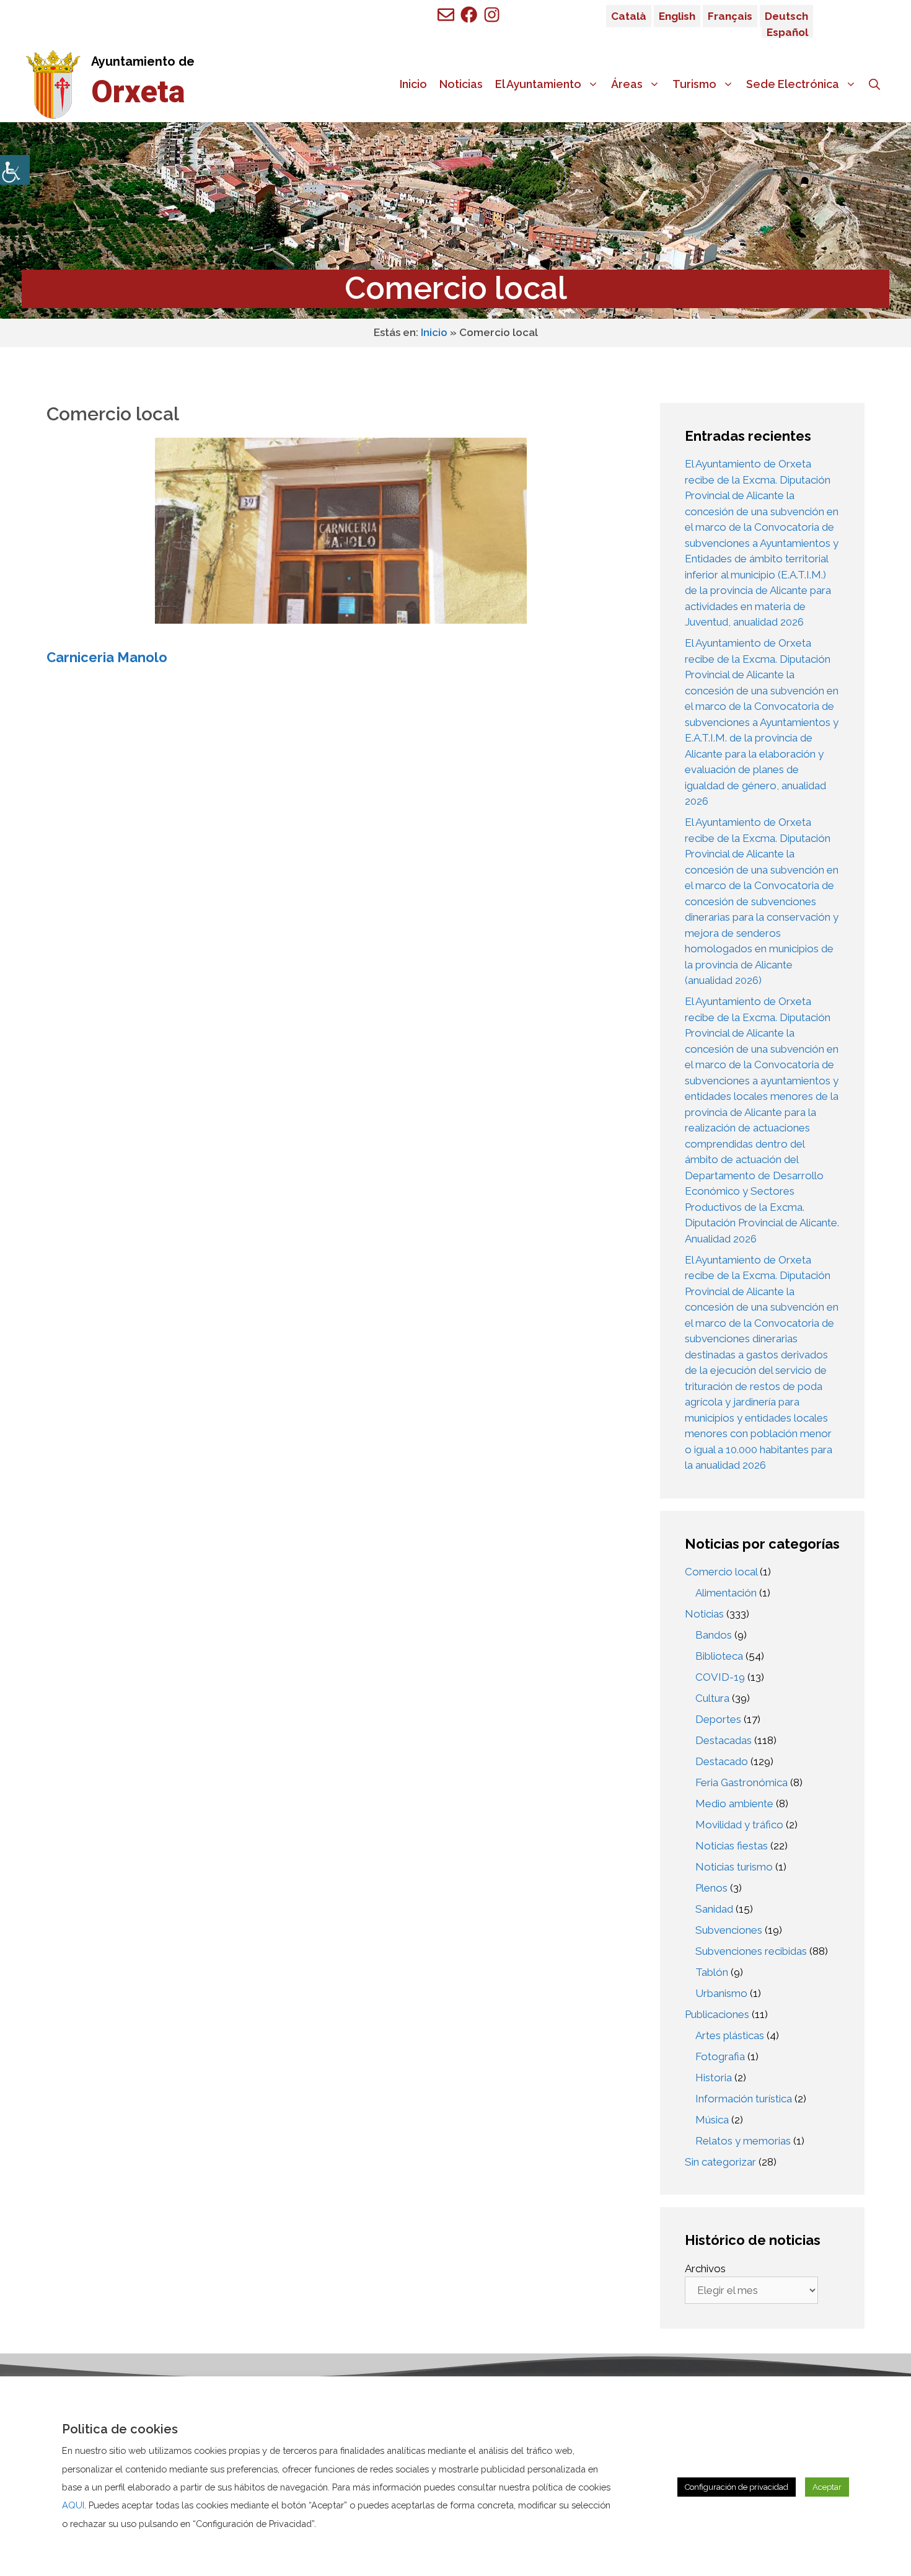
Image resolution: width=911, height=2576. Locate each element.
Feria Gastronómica (742, 1782)
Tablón (712, 1972)
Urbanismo (721, 1993)
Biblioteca (719, 1656)
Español (787, 32)
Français (730, 16)
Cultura (712, 1698)
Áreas (627, 84)
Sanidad (714, 1909)
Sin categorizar (720, 2162)
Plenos (711, 1888)
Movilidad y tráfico (739, 1825)
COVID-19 (720, 1677)
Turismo (694, 84)
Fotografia (720, 2056)
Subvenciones (729, 1930)
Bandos (714, 1635)
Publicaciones (717, 2014)
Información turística (744, 2099)
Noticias (461, 84)
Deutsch (786, 16)
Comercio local (721, 1572)
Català (629, 16)
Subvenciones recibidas (751, 1951)
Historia (714, 2078)
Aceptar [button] (827, 2487)
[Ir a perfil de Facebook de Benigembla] (469, 15)
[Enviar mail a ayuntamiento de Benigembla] (446, 15)
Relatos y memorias (743, 2141)
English (677, 16)
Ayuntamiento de (143, 61)
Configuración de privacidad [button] (737, 2487)
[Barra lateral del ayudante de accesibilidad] (15, 170)
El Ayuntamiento (538, 84)
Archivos (705, 2268)
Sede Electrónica (793, 84)
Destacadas (724, 1740)
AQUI (73, 2505)
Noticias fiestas (732, 1846)
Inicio (413, 84)
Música (712, 2120)
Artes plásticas (730, 2035)
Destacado (722, 1761)
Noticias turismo (734, 1867)
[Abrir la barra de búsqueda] (874, 84)
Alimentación (726, 1593)
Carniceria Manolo (107, 657)
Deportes (718, 1719)
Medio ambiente (734, 1804)
